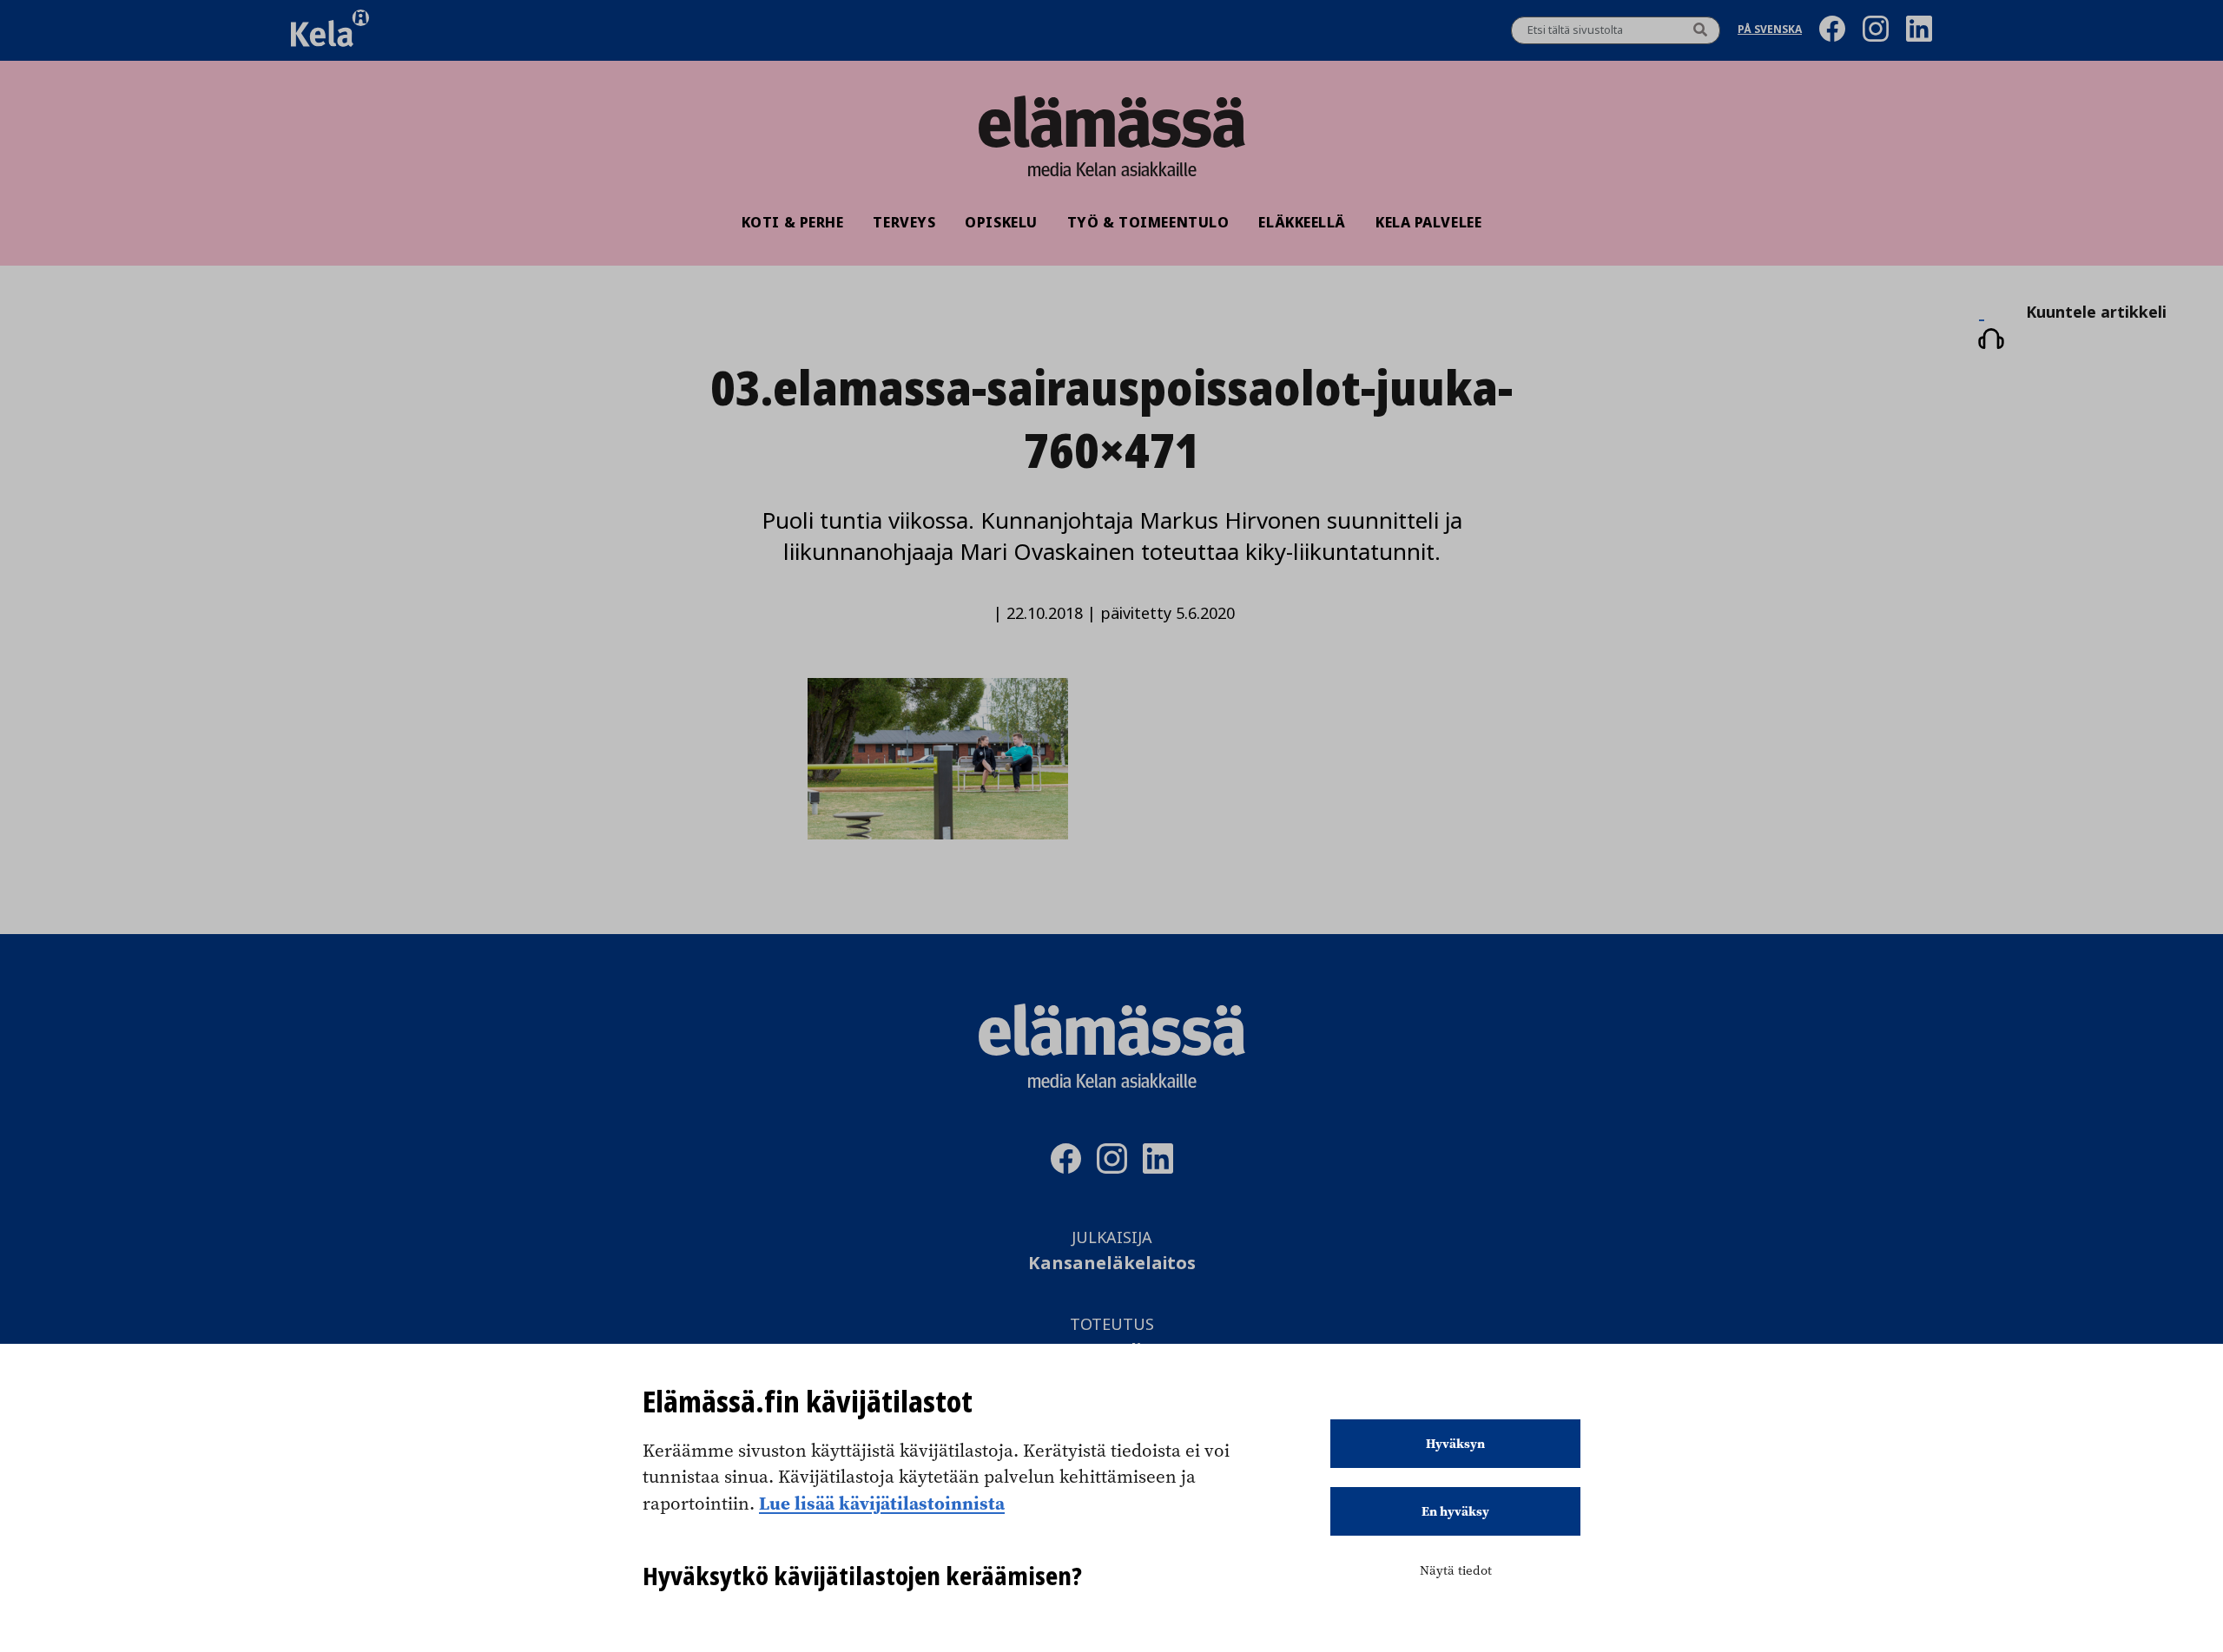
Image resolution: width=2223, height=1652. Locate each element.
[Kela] (330, 30)
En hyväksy (1455, 1511)
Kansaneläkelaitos (1112, 1264)
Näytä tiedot (1456, 1570)
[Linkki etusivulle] (1111, 122)
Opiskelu (1001, 222)
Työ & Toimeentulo (1148, 222)
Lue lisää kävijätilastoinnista (882, 1503)
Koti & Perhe (793, 222)
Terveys (904, 222)
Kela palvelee (1428, 222)
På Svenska (1770, 31)
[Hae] (1700, 30)
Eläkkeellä (1302, 222)
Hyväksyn (1455, 1444)
